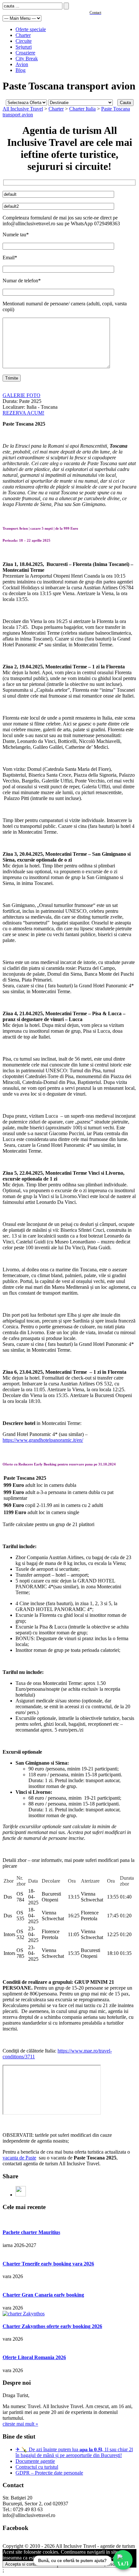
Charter (23, 35)
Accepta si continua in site (30, 2564)
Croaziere (25, 53)
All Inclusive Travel (23, 109)
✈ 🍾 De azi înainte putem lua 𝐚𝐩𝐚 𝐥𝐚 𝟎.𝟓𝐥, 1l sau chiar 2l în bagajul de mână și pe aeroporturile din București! (74, 2452)
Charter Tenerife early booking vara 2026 (48, 2264)
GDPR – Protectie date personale (49, 2473)
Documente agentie (35, 2461)
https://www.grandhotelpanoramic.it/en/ (43, 1440)
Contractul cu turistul (37, 2467)
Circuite (24, 41)
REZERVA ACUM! (23, 413)
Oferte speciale (31, 29)
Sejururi (24, 47)
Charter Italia (82, 109)
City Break (27, 59)
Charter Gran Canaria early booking (43, 2295)
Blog (21, 70)
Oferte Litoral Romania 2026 (34, 2357)
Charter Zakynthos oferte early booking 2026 (52, 2326)
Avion (22, 64)
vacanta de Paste (19, 2158)
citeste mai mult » (20, 2424)
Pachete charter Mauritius (31, 2232)
